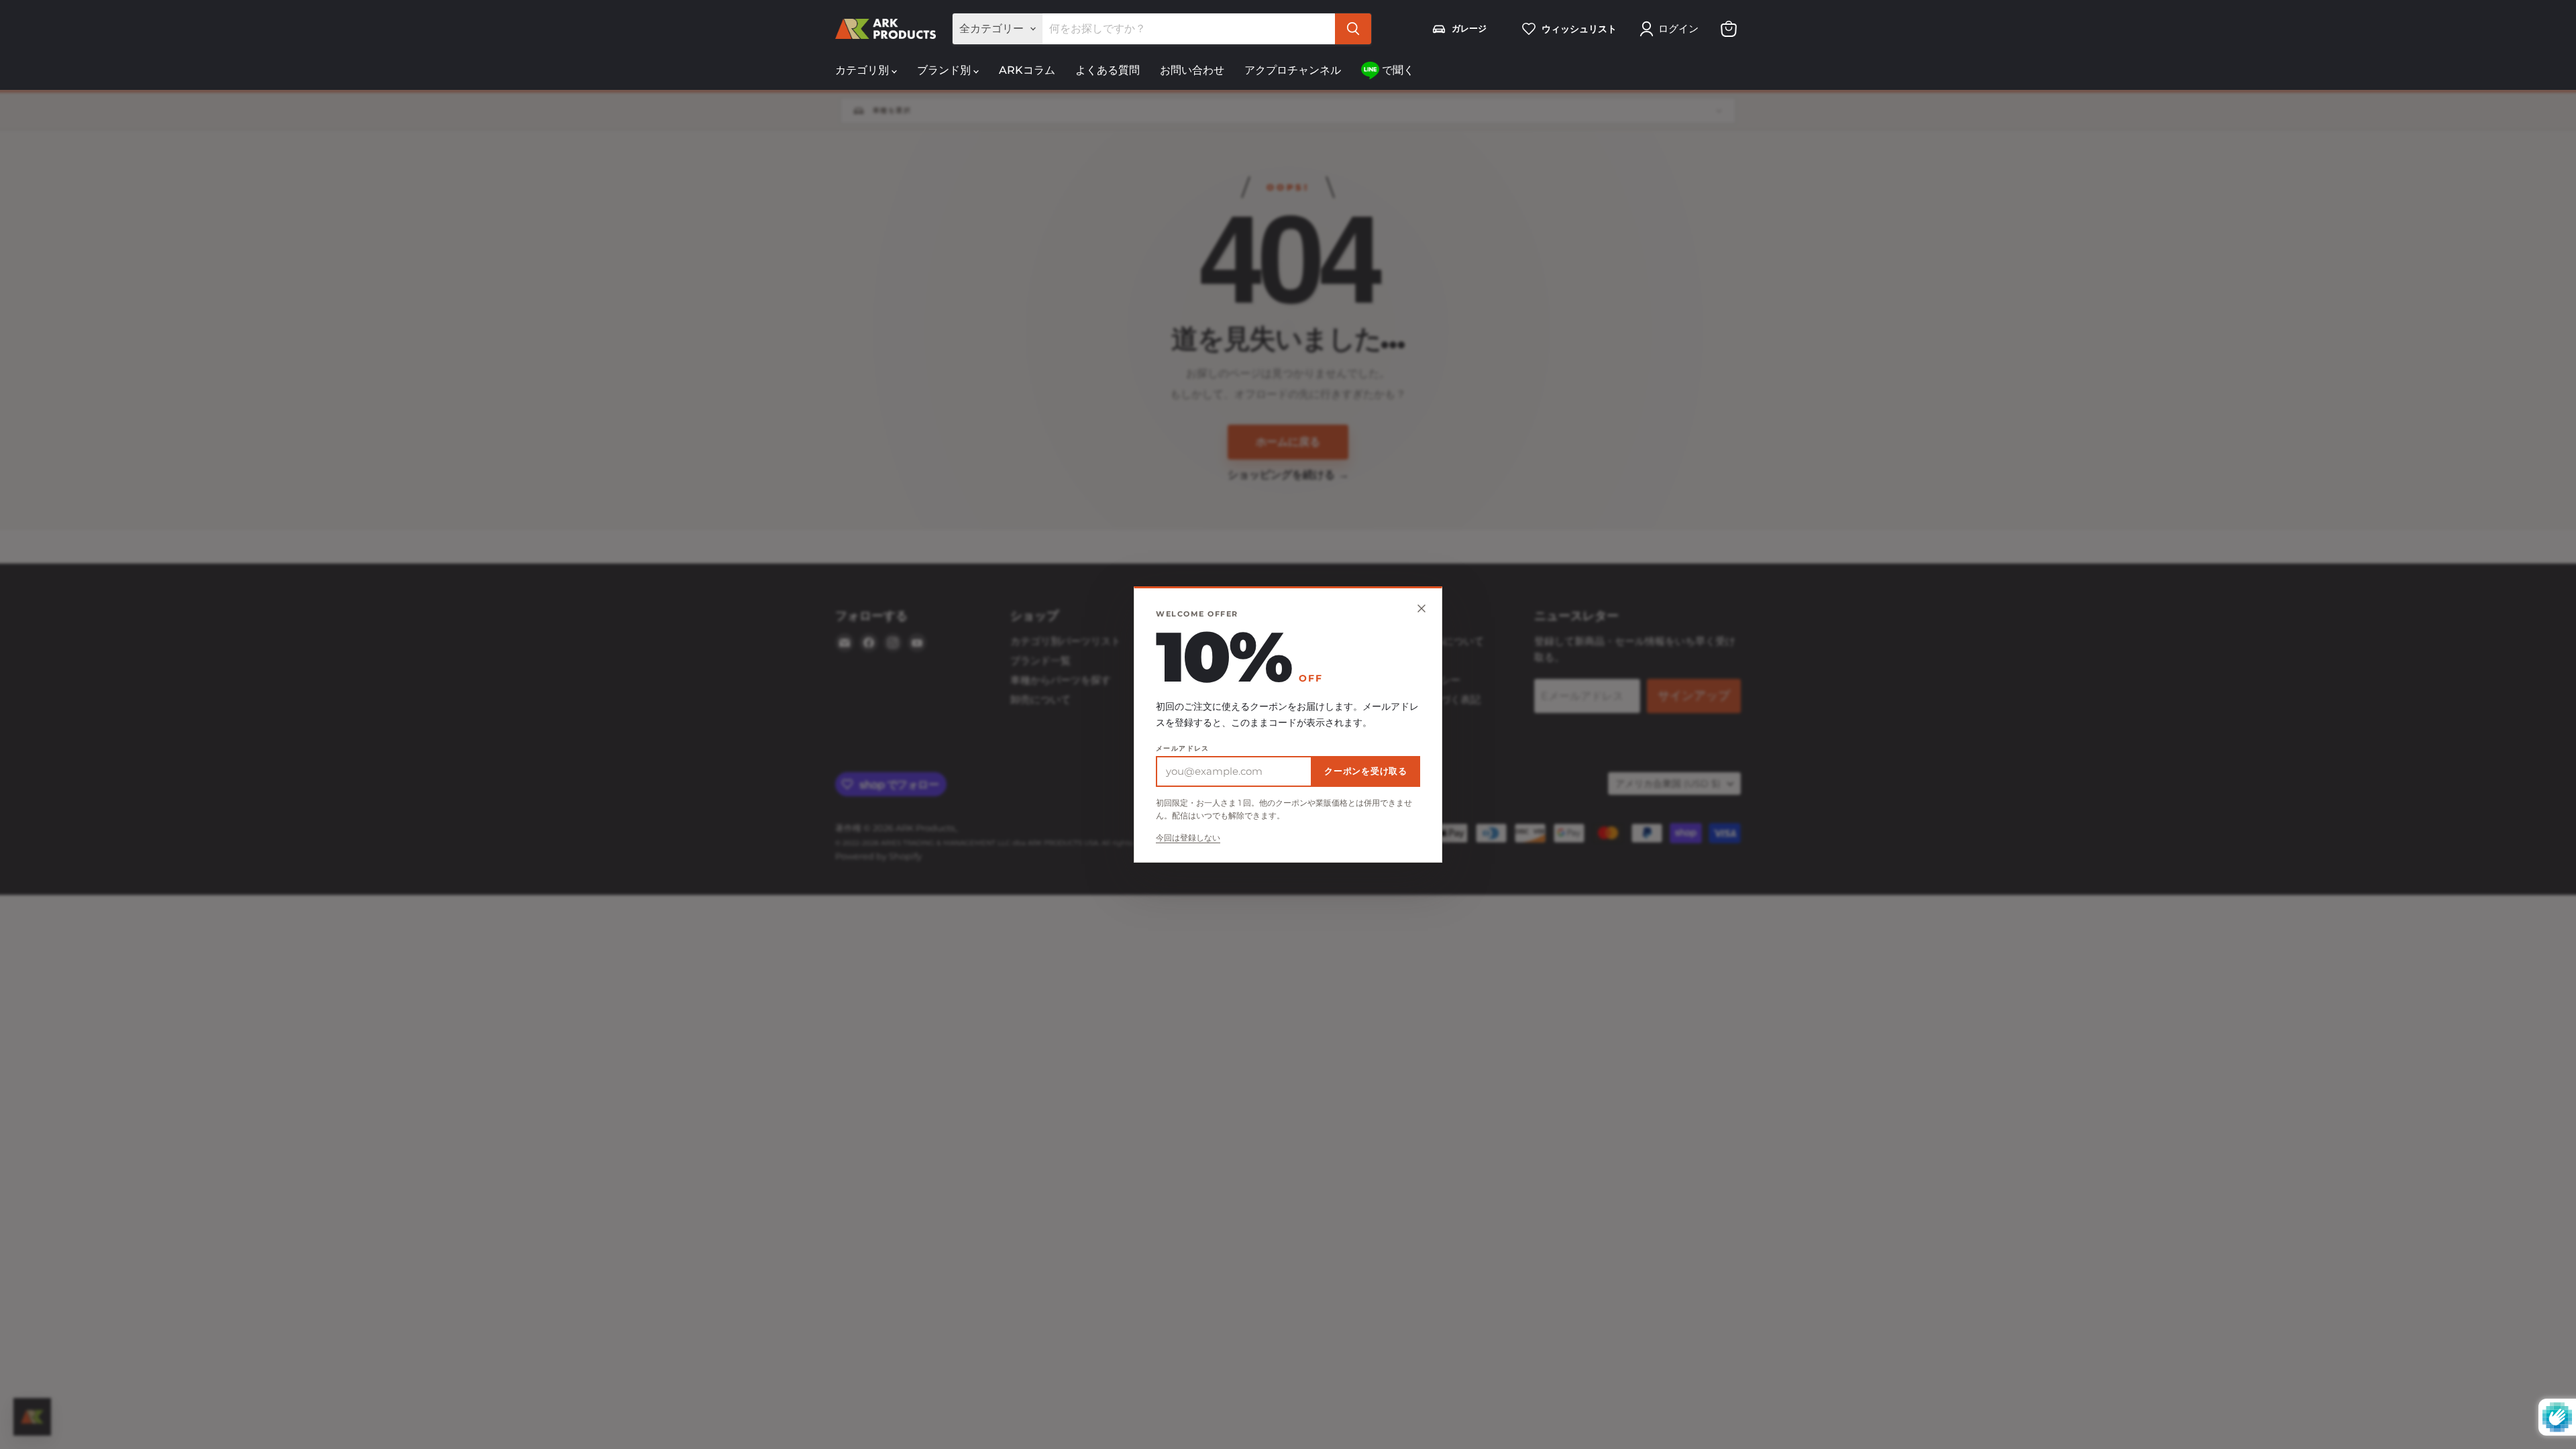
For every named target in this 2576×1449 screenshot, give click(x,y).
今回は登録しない (1188, 838)
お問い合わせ (1192, 70)
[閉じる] (1421, 608)
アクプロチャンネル (1293, 70)
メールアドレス (1183, 749)
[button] (1672, 29)
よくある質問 (1108, 70)
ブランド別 (945, 70)
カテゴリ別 (863, 70)
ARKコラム (1027, 70)
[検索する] (1353, 29)
